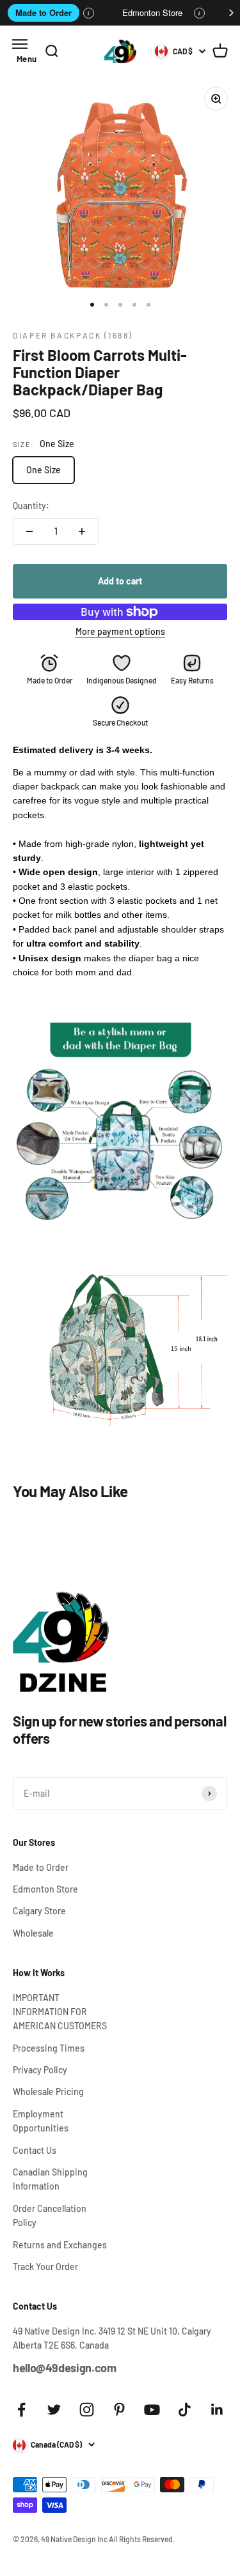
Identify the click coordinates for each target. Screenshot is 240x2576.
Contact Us (35, 2150)
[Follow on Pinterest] (119, 2410)
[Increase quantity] (82, 531)
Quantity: (31, 506)
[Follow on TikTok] (185, 2410)
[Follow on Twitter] (54, 2410)
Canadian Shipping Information (50, 2179)
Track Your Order (45, 2267)
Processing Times (49, 2048)
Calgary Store (39, 1911)
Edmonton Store (152, 12)
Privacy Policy (40, 2070)
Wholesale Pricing (48, 2092)
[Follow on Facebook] (21, 2410)
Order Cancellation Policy (50, 2215)
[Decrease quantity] (29, 531)
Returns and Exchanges (60, 2245)
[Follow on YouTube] (152, 2410)
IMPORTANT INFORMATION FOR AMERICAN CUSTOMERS (60, 2012)
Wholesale (33, 1933)
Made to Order (44, 12)
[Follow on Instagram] (87, 2410)
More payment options (120, 631)
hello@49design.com (65, 2368)
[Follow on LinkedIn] (217, 2410)
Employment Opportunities (41, 2121)
